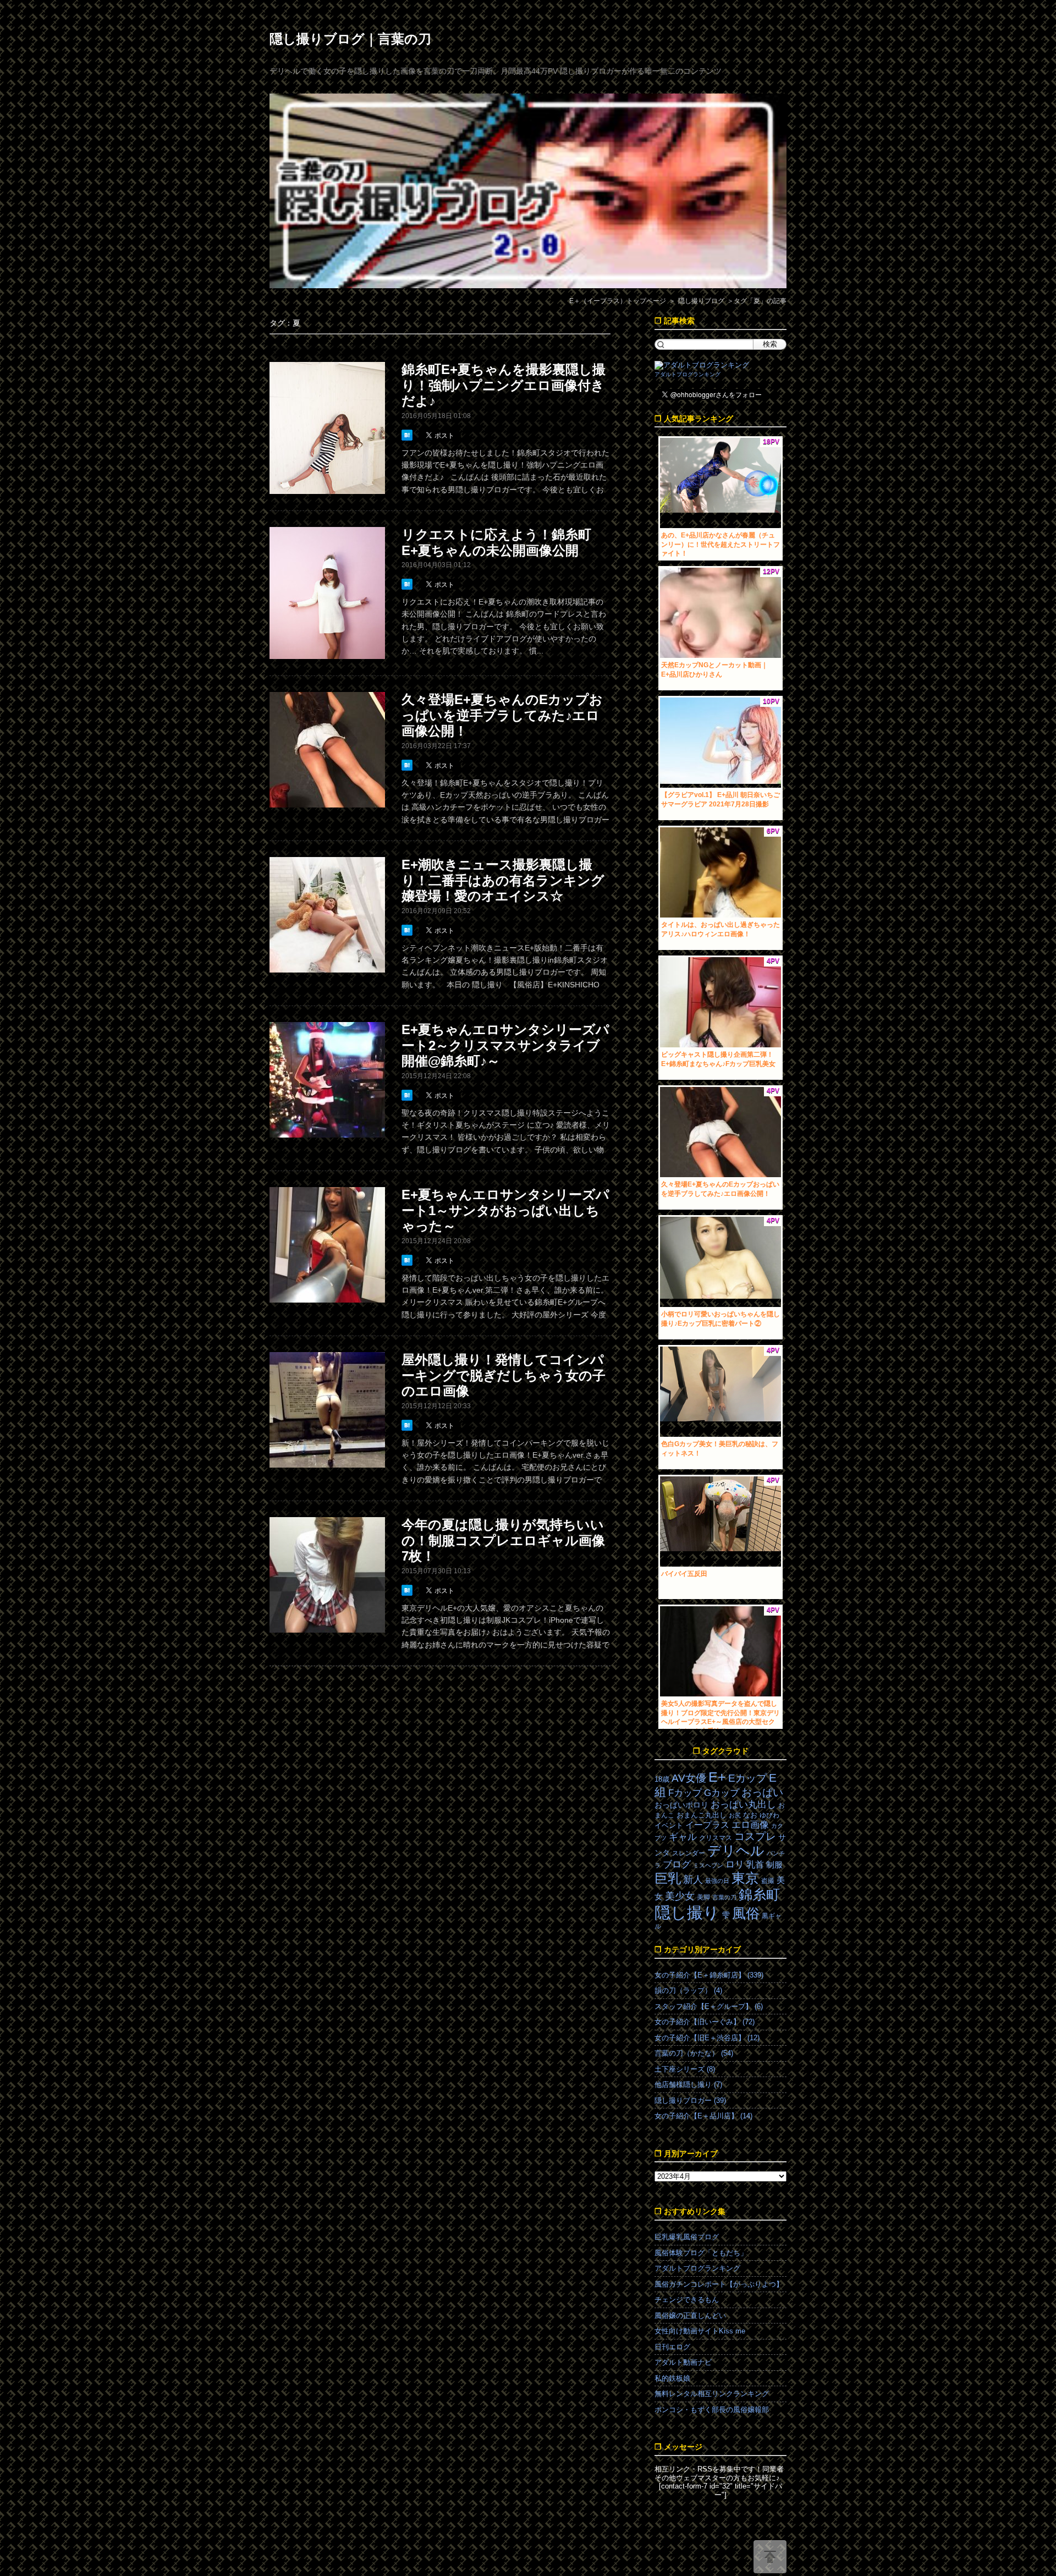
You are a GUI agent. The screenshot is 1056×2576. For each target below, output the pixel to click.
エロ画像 (750, 1825)
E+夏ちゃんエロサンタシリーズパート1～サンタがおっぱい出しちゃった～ (505, 1210)
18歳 (662, 1779)
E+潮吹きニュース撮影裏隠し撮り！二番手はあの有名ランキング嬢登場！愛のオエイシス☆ (503, 880)
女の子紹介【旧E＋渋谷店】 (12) (707, 2038)
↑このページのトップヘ (770, 2557)
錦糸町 (759, 1895)
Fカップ (685, 1793)
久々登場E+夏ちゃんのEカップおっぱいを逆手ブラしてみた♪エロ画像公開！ (502, 715)
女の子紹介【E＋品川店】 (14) (703, 2116)
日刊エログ (672, 2347)
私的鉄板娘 (672, 2378)
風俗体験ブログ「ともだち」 (701, 2253)
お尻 (735, 1815)
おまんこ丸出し (702, 1815)
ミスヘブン (708, 1865)
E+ (717, 1777)
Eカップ (747, 1778)
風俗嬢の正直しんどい (690, 2316)
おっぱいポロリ (681, 1805)
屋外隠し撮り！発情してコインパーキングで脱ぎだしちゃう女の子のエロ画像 (504, 1375)
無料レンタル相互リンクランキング (712, 2394)
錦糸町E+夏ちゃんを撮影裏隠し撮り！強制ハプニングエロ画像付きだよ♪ (504, 385)
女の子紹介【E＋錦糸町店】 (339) (709, 1975)
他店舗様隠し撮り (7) (688, 2085)
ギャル (683, 1837)
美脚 (703, 1897)
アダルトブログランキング (687, 374)
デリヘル (736, 1851)
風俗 (746, 1913)
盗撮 (768, 1881)
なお (750, 1815)
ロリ (735, 1864)
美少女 (680, 1896)
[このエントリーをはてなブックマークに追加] (408, 435)
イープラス (707, 1825)
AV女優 (689, 1778)
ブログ (677, 1864)
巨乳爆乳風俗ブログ (687, 2237)
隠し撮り (687, 1912)
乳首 (755, 1864)
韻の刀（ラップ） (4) (688, 1990)
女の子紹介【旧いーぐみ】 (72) (705, 2022)
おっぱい (762, 1792)
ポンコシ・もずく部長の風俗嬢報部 (712, 2410)
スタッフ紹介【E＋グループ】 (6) (709, 2006)
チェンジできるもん (687, 2300)
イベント (669, 1825)
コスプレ (755, 1836)
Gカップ (722, 1793)
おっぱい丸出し (743, 1805)
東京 (745, 1878)
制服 (774, 1865)
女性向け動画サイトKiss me (700, 2331)
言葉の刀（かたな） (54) (694, 2053)
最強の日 (717, 1881)
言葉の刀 (724, 1897)
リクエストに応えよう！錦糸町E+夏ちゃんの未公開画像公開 (496, 542)
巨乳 (668, 1878)
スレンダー (689, 1853)
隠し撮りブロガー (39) (690, 2100)
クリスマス (716, 1838)
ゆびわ (769, 1815)
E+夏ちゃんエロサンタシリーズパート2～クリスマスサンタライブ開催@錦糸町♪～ (505, 1045)
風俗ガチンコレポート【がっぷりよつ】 (719, 2284)
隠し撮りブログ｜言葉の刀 (350, 39)
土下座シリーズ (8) (685, 2069)
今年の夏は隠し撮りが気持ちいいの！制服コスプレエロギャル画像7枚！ (503, 1540)
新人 (693, 1880)
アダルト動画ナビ (683, 2362)
